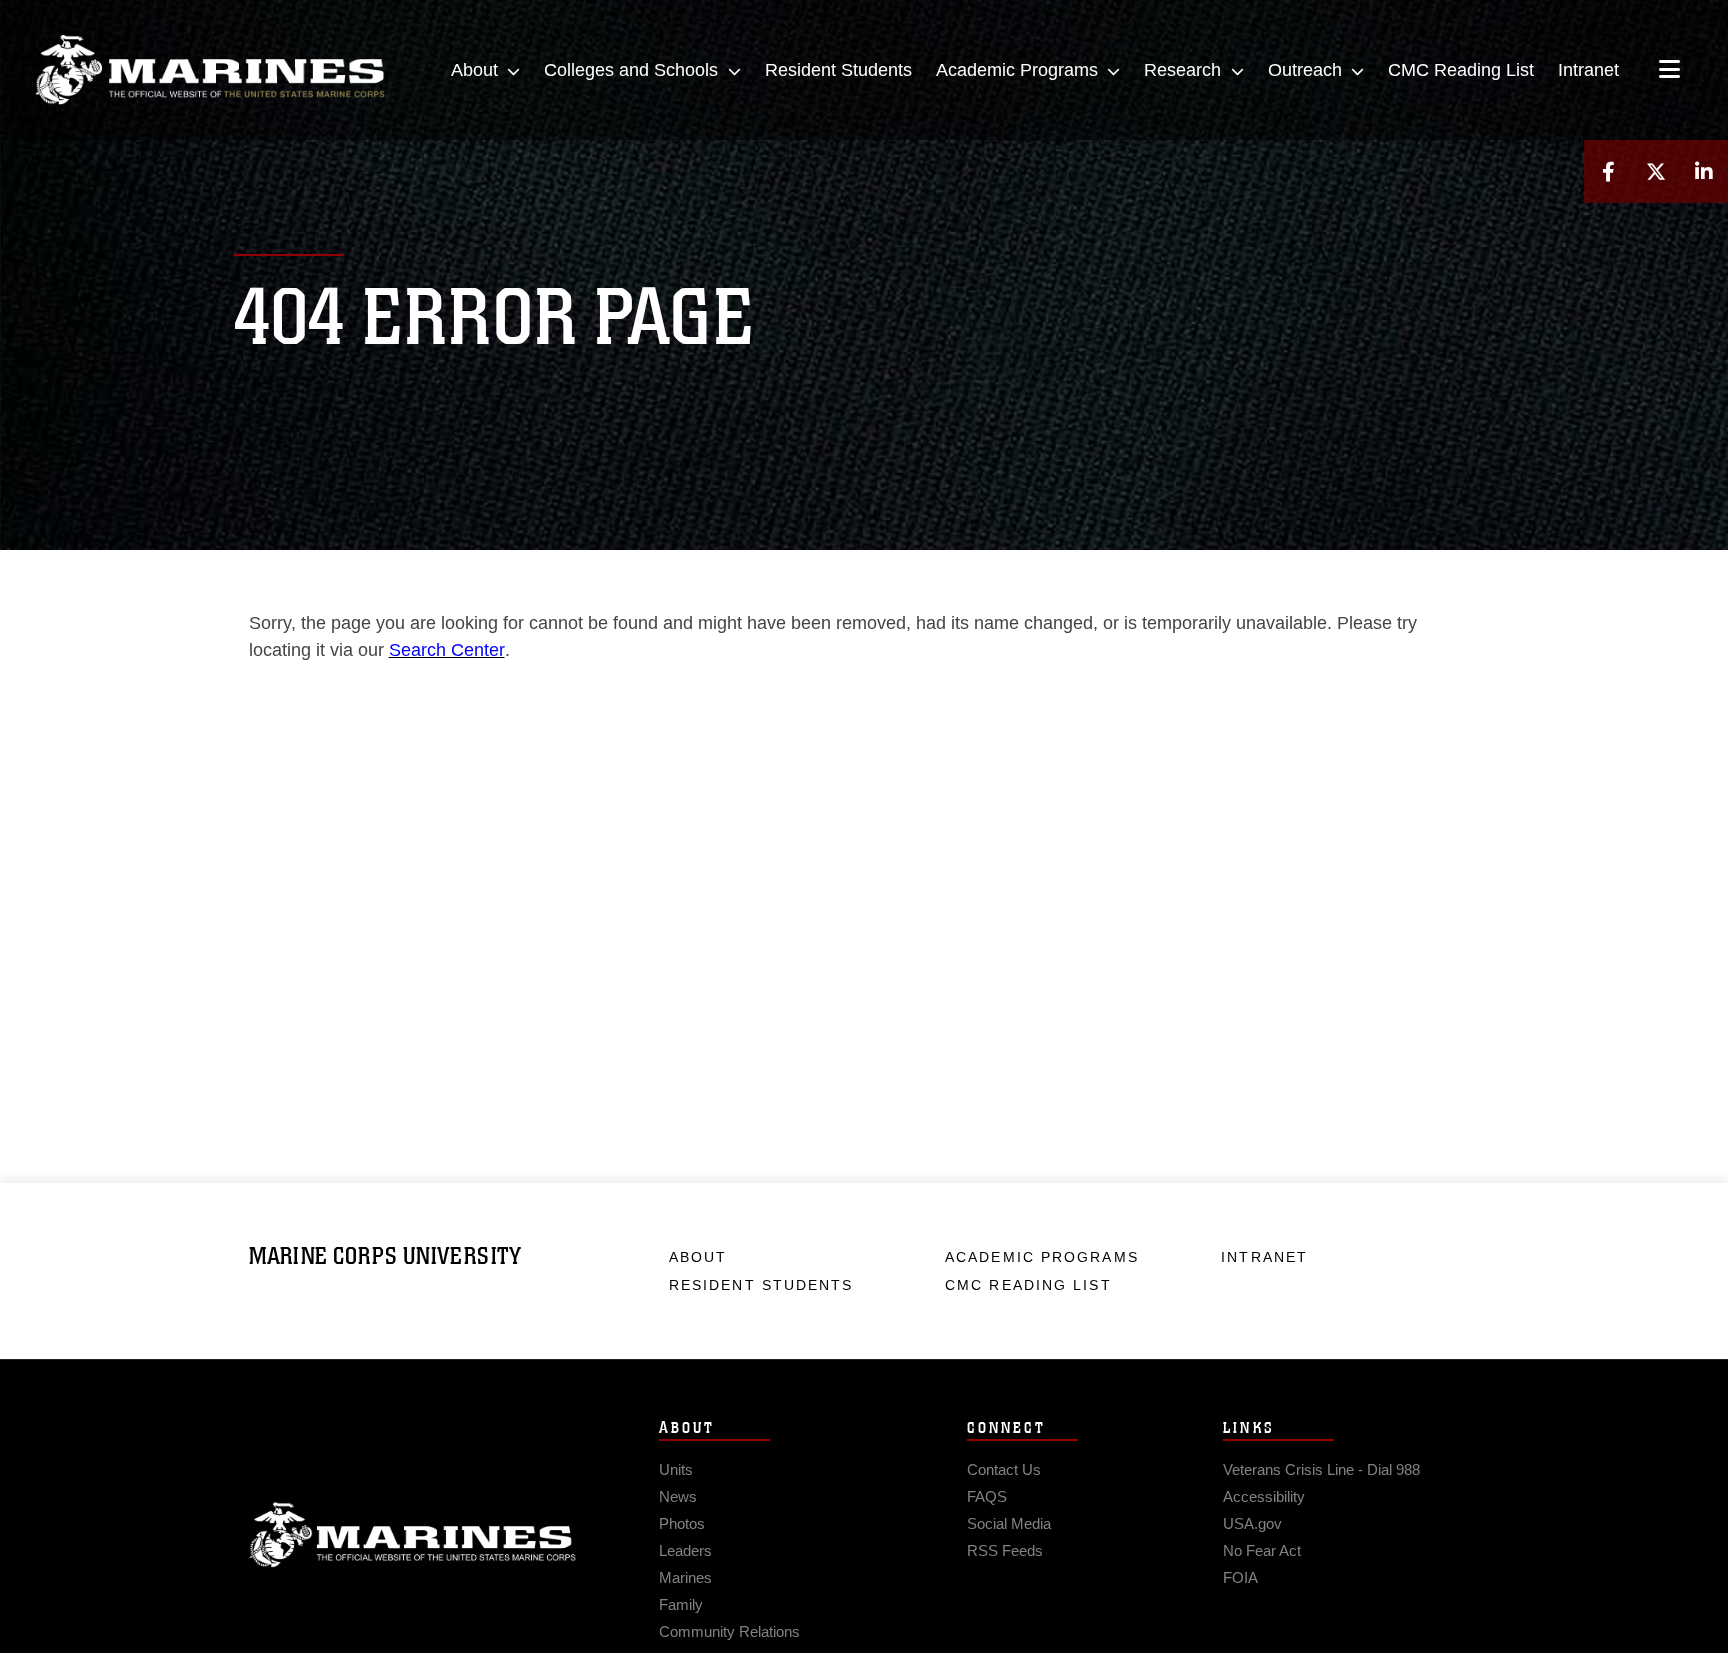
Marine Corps (413, 1535)
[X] (1656, 171)
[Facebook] (1608, 171)
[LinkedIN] (1704, 171)
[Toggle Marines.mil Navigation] (1669, 71)
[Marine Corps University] (210, 70)
